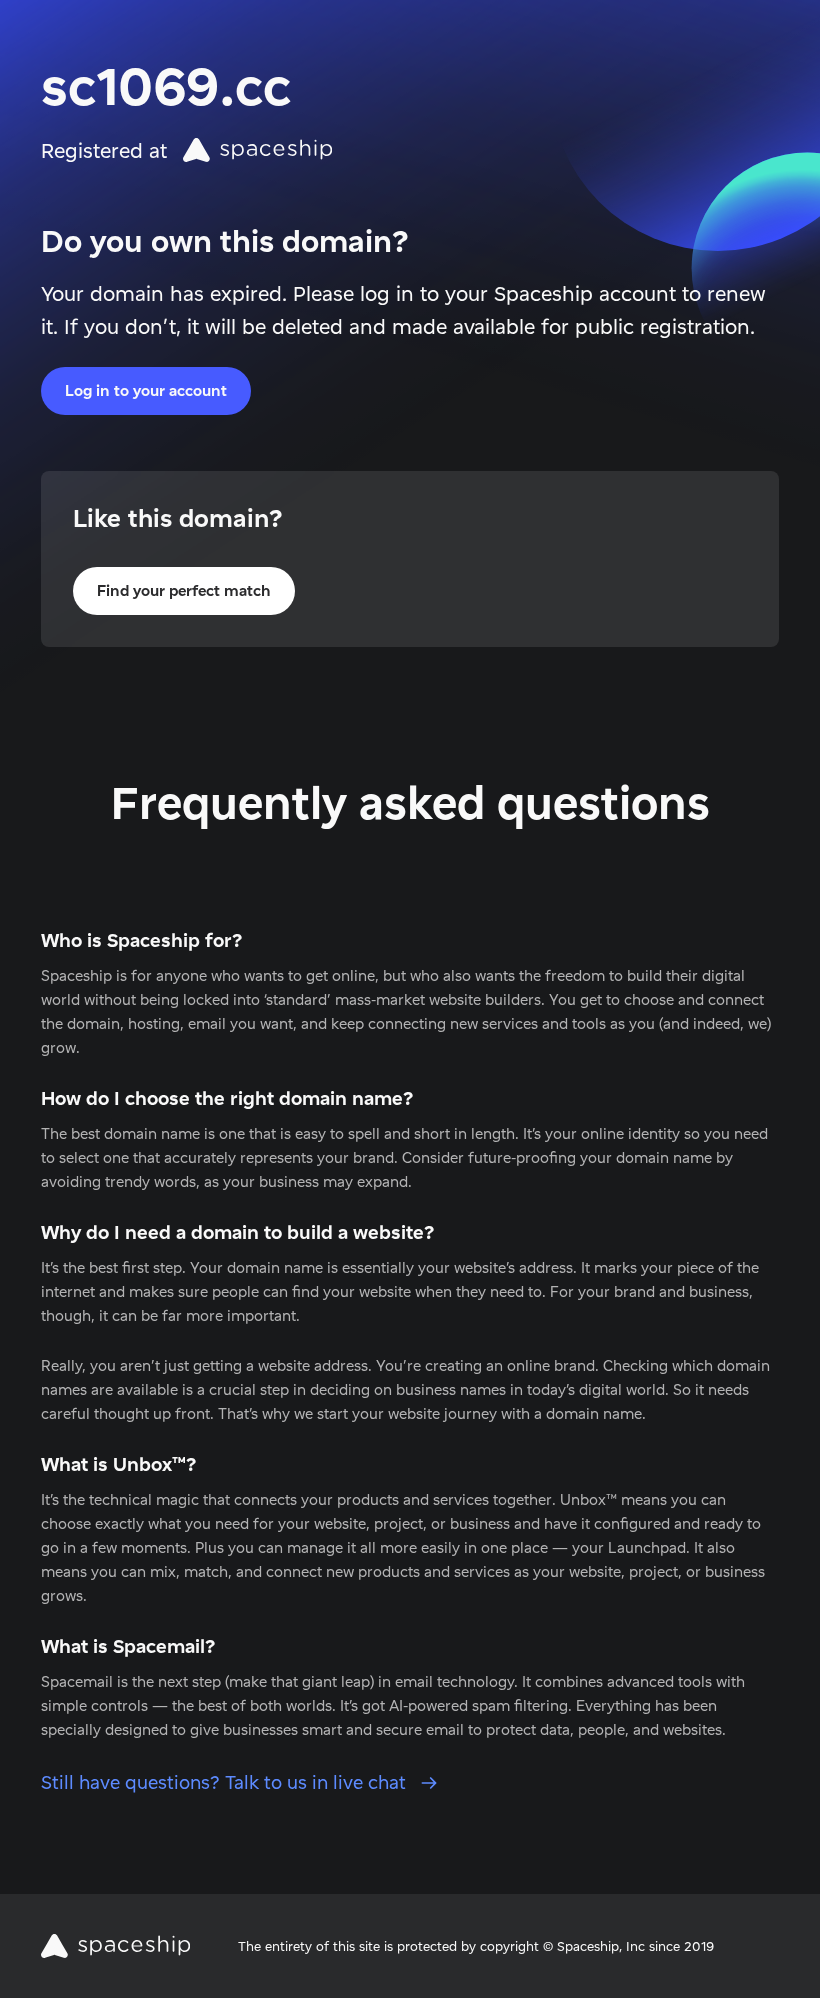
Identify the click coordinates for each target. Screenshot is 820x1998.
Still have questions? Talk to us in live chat (226, 1782)
